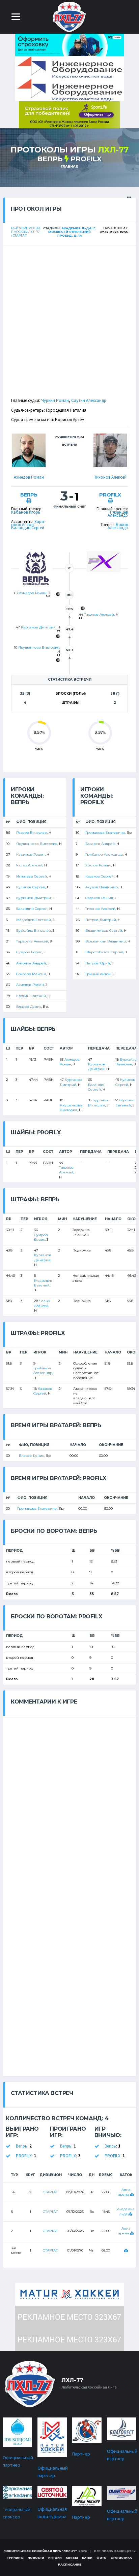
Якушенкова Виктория (39, 647)
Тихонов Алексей (110, 477)
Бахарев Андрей (100, 844)
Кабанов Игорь (26, 512)
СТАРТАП (51, 2192)
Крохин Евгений (31, 996)
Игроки (55, 2558)
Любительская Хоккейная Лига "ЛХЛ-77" (40, 2551)
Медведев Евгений (34, 920)
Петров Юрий (98, 963)
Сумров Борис (29, 952)
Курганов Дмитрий (38, 627)
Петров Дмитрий (101, 920)
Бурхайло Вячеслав (34, 931)
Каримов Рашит (31, 854)
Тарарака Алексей (32, 941)
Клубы (72, 2558)
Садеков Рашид (99, 898)
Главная (69, 166)
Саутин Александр (89, 400)
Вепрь (50, 159)
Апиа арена (124, 2192)
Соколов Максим (31, 974)
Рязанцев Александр (118, 514)
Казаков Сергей (100, 876)
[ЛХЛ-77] (69, 114)
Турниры (15, 2558)
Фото (102, 2558)
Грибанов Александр (104, 854)
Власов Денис (29, 1007)
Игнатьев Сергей (32, 876)
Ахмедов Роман (29, 477)
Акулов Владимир (102, 887)
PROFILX (86, 159)
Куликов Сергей (31, 887)
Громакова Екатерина (105, 833)
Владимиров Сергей (104, 931)
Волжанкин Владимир (106, 941)
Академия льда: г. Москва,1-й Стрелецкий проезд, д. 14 (72, 232)
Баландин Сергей (28, 528)
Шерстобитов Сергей (104, 952)
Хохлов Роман (98, 865)
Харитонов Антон (29, 523)
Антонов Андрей (31, 963)
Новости (36, 2558)
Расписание (70, 2564)
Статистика (121, 2558)
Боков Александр (118, 526)
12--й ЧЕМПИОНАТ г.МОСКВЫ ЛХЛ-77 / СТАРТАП (26, 232)
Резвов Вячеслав (32, 833)
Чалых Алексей (29, 865)
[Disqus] (69, 1800)
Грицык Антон (98, 974)
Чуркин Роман (55, 400)
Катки (87, 2558)
